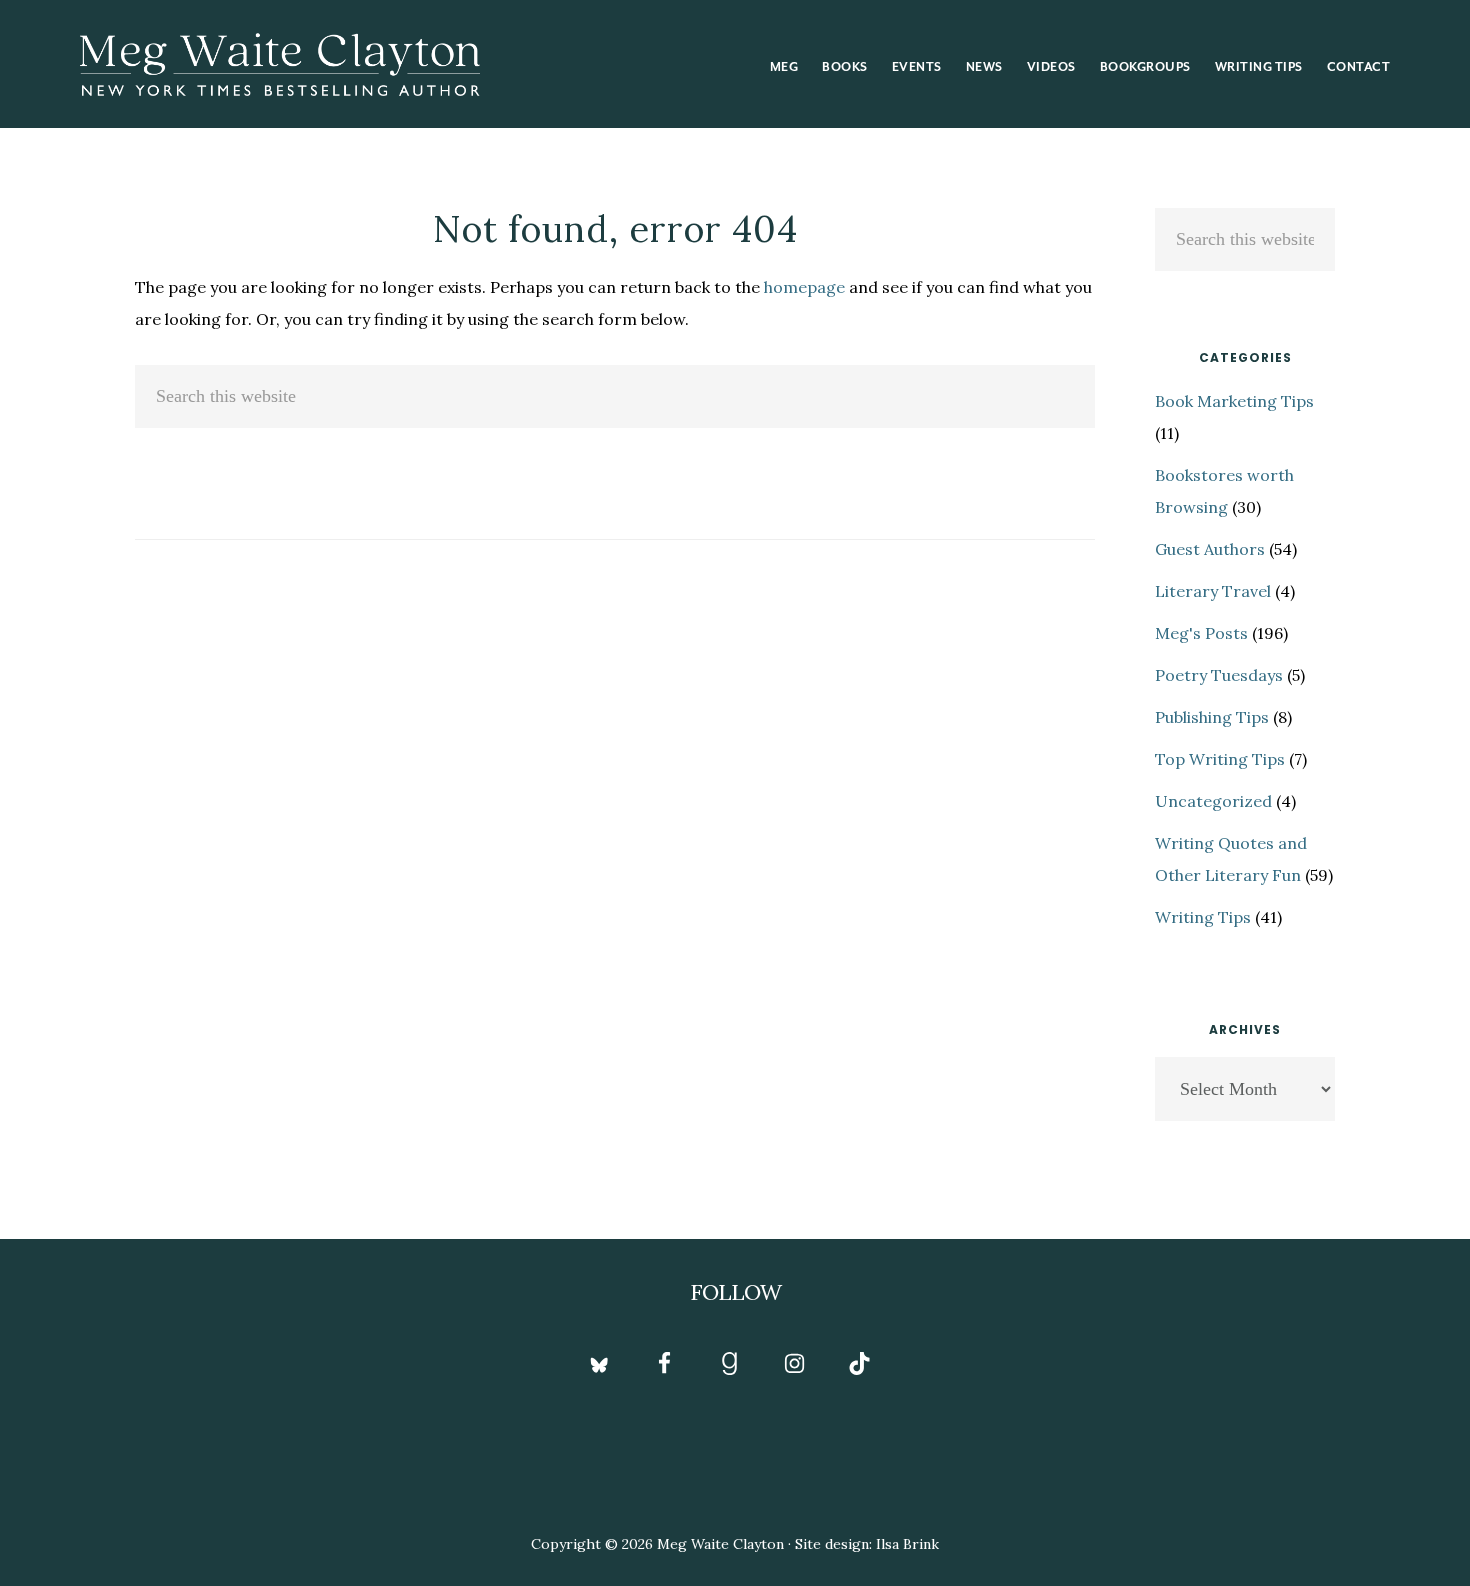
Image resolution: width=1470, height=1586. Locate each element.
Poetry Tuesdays (1219, 675)
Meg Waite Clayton (280, 64)
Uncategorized (1213, 801)
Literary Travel (1213, 591)
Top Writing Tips (1220, 759)
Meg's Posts (1201, 633)
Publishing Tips (1212, 717)
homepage (804, 287)
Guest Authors (1210, 549)
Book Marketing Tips (1234, 401)
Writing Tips (1203, 917)
